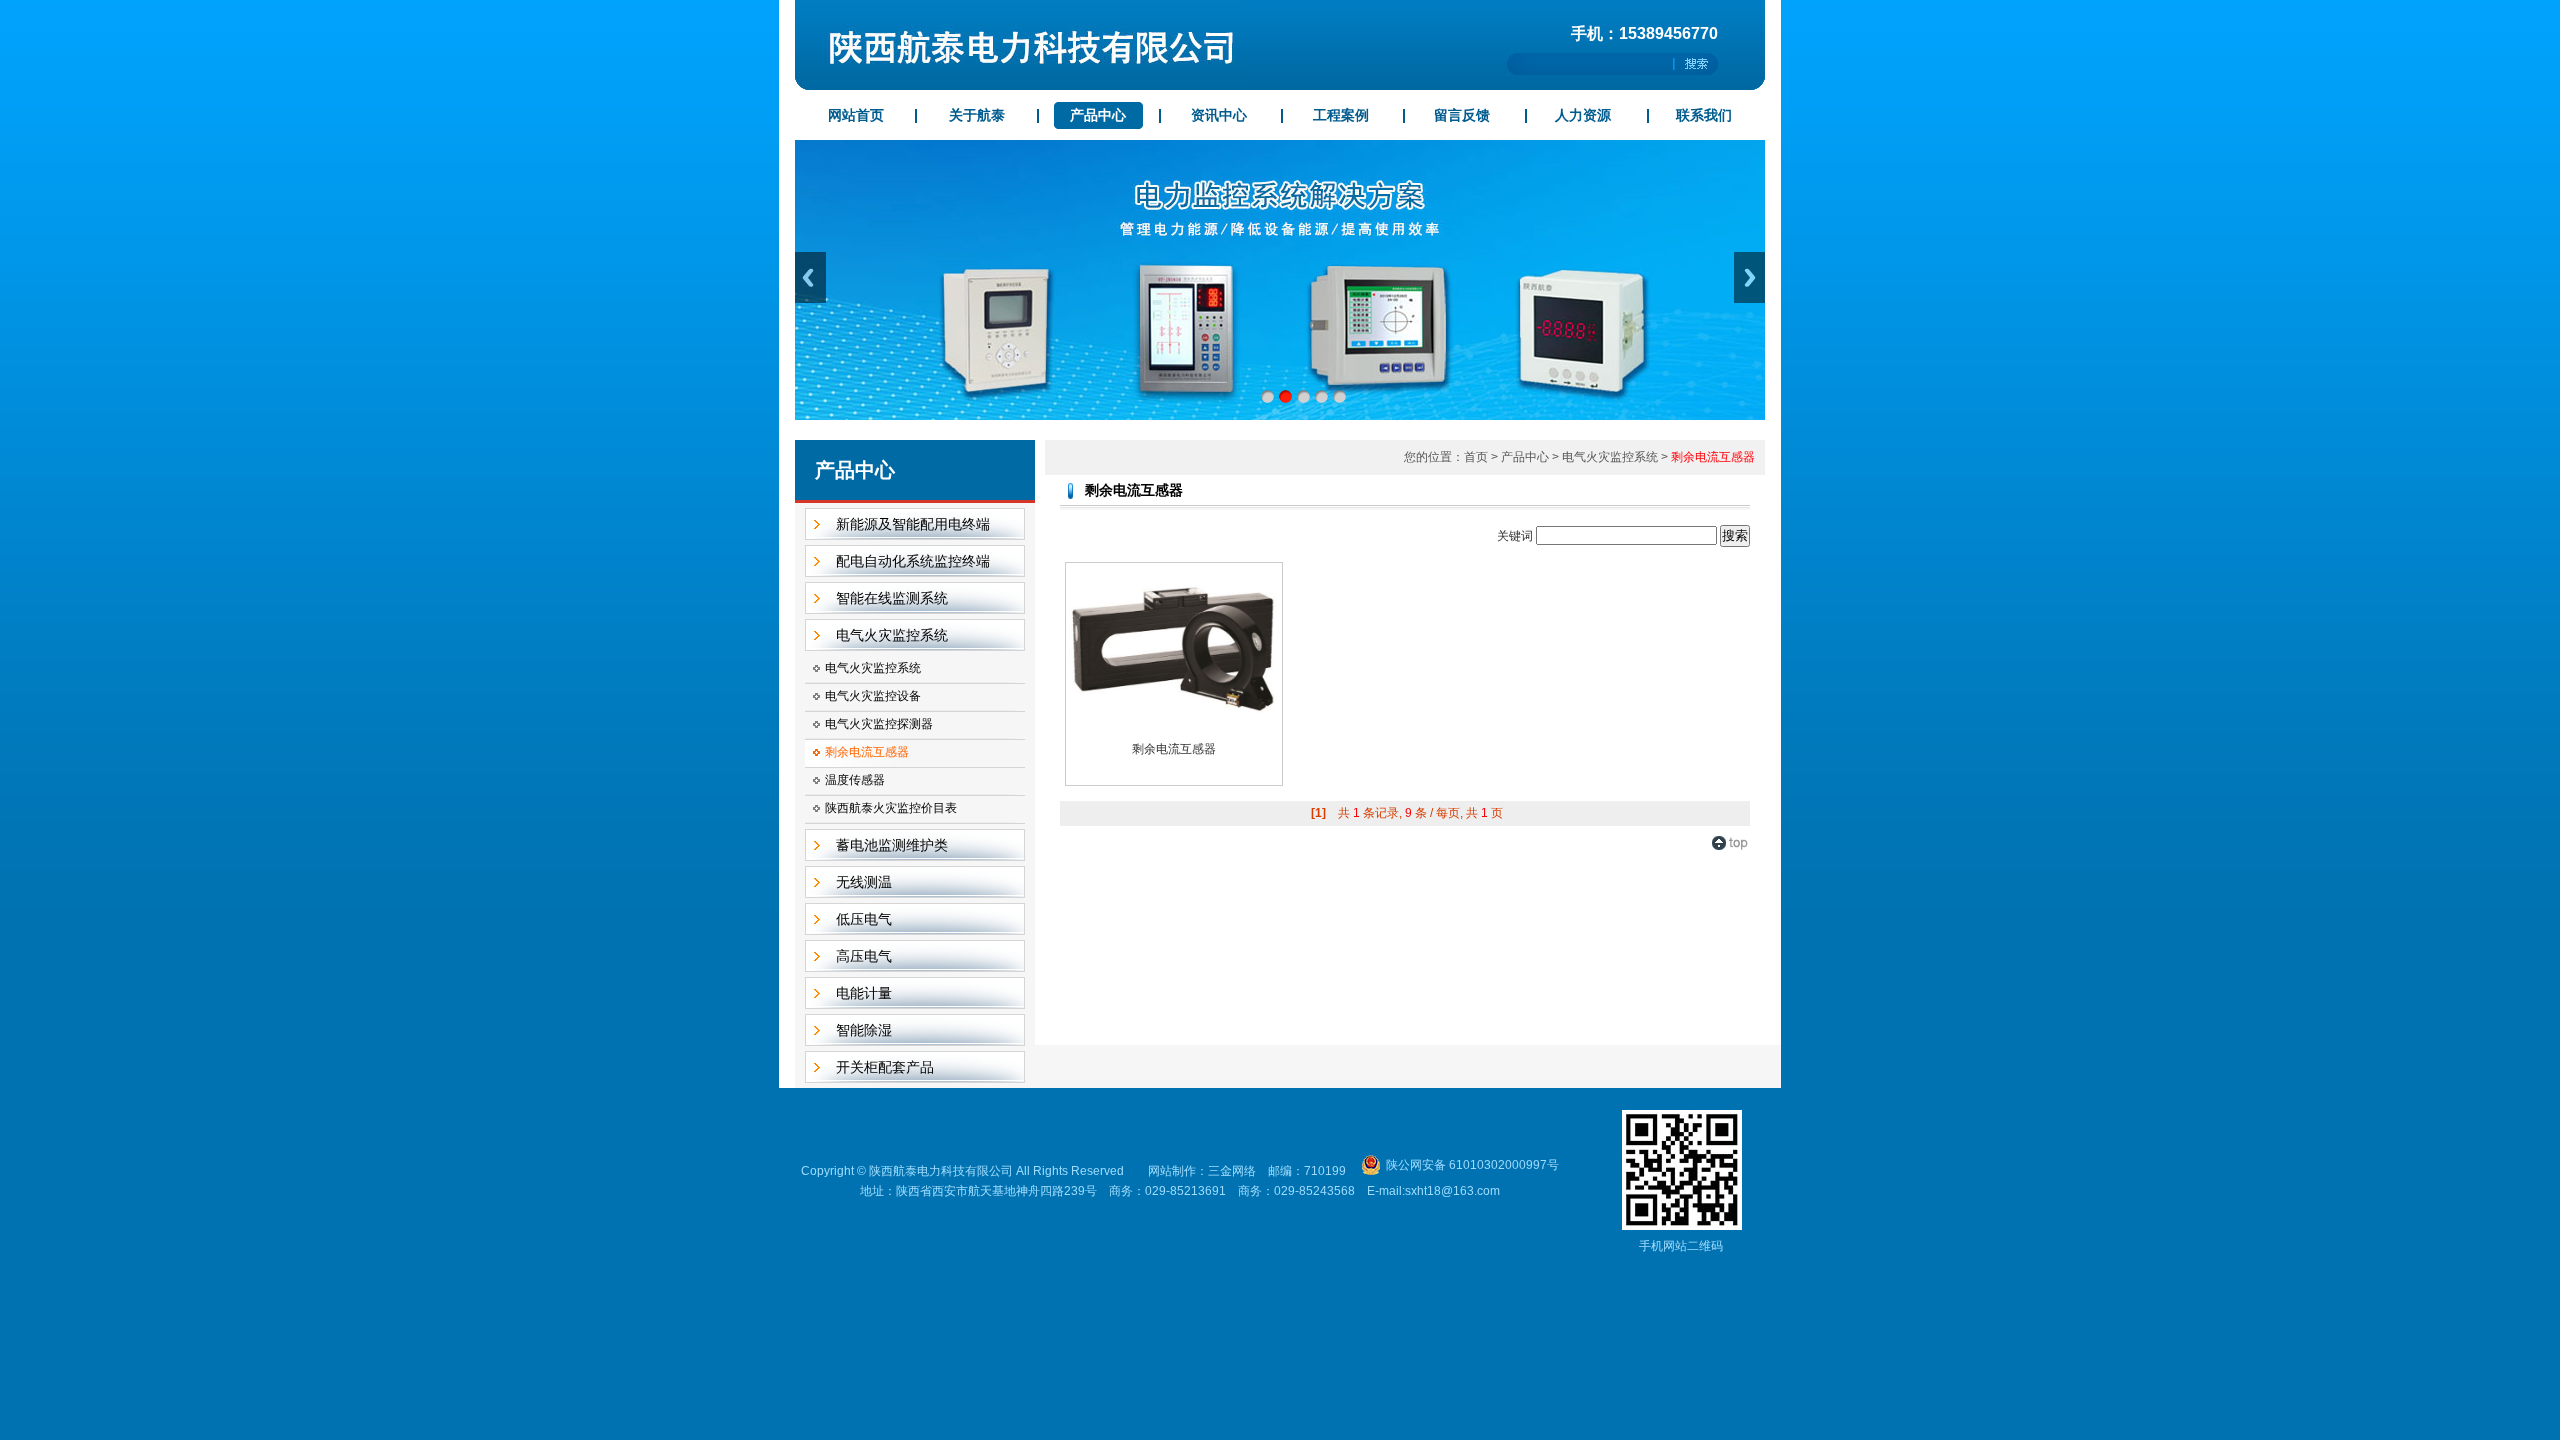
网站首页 (856, 115)
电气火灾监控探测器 (879, 724)
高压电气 (864, 956)
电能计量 (864, 993)
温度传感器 (855, 780)
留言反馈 (1462, 115)
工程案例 (1341, 115)
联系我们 (1704, 115)
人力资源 (1583, 115)
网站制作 (1172, 1171)
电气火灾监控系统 (892, 635)
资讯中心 (1219, 115)
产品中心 (1098, 115)
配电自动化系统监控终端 (913, 561)
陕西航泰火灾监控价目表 (891, 808)
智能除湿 (864, 1030)
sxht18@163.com (1452, 1191)
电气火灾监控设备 (873, 696)
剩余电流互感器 (867, 752)
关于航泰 (977, 115)
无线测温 (864, 882)
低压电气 (864, 919)
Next (1749, 277)
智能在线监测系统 (892, 598)
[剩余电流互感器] (1174, 726)
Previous (810, 277)
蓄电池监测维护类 (892, 845)
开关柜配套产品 (885, 1067)
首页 (1476, 457)
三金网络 (1232, 1171)
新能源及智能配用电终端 (913, 524)
